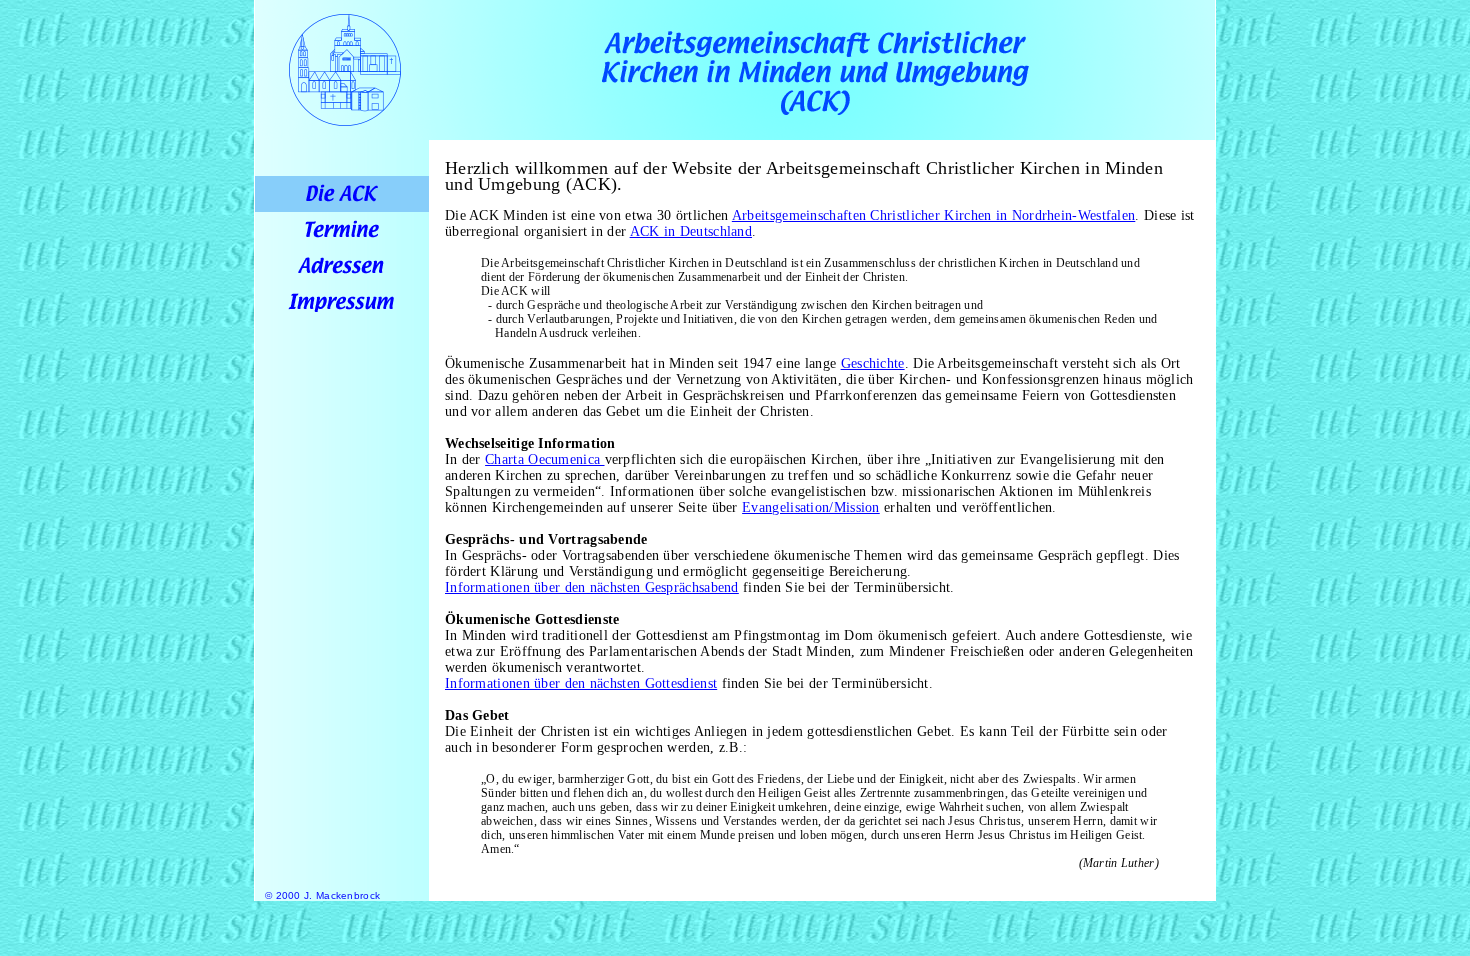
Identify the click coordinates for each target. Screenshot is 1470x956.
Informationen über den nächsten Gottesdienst (581, 683)
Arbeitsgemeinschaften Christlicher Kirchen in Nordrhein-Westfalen (934, 215)
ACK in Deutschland (691, 231)
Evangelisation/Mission (811, 507)
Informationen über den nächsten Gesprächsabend (592, 587)
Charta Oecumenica (544, 459)
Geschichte (873, 363)
